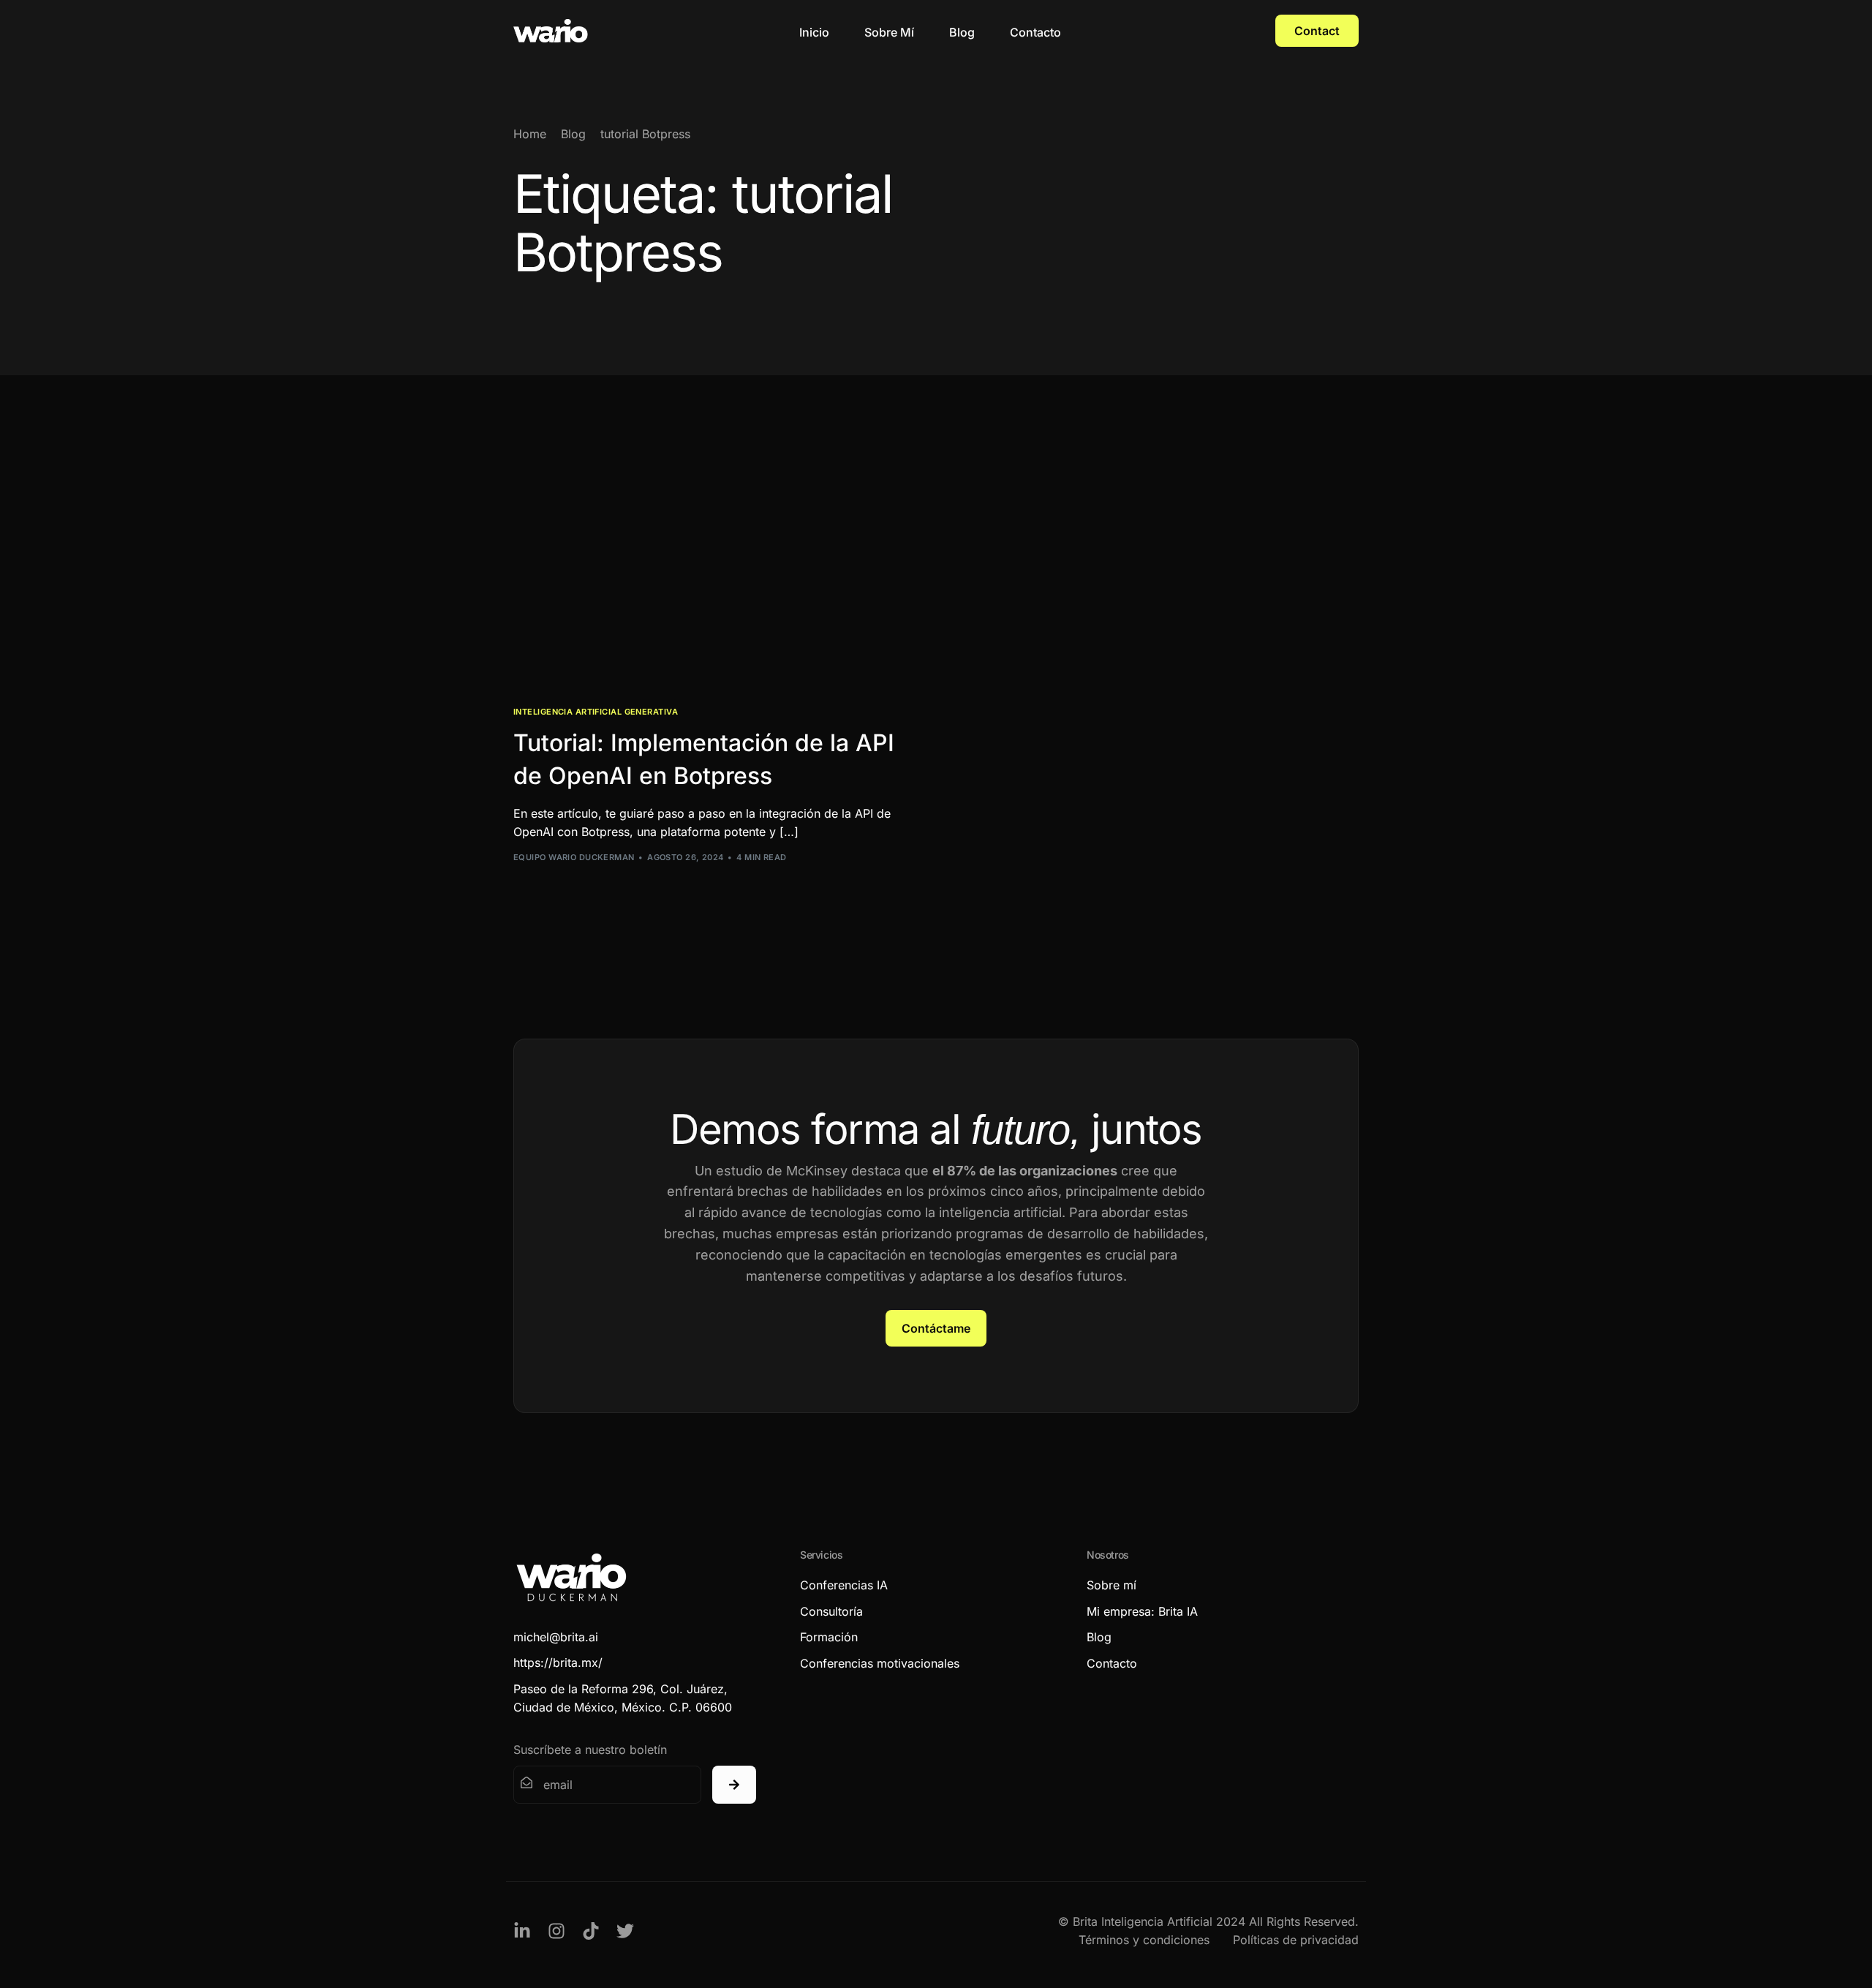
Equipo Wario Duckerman (574, 857)
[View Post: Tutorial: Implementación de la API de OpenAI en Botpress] (719, 566)
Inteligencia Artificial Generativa (596, 712)
